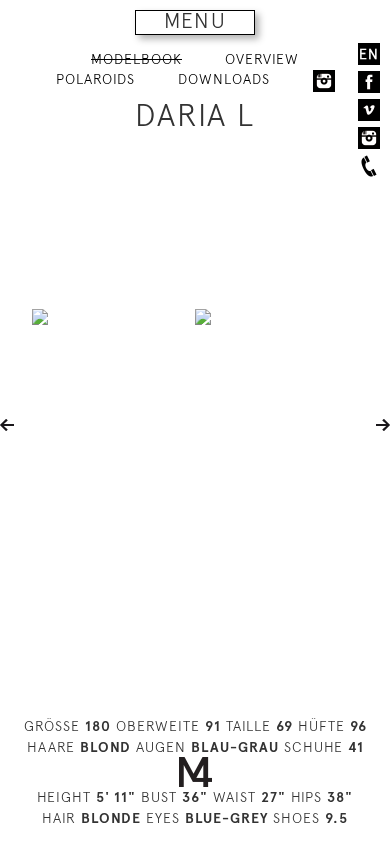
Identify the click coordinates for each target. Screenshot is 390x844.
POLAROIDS (95, 79)
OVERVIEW (262, 59)
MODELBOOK (136, 59)
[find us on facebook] (369, 82)
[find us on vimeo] (369, 110)
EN (369, 54)
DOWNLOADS (224, 79)
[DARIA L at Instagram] (324, 80)
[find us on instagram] (369, 138)
